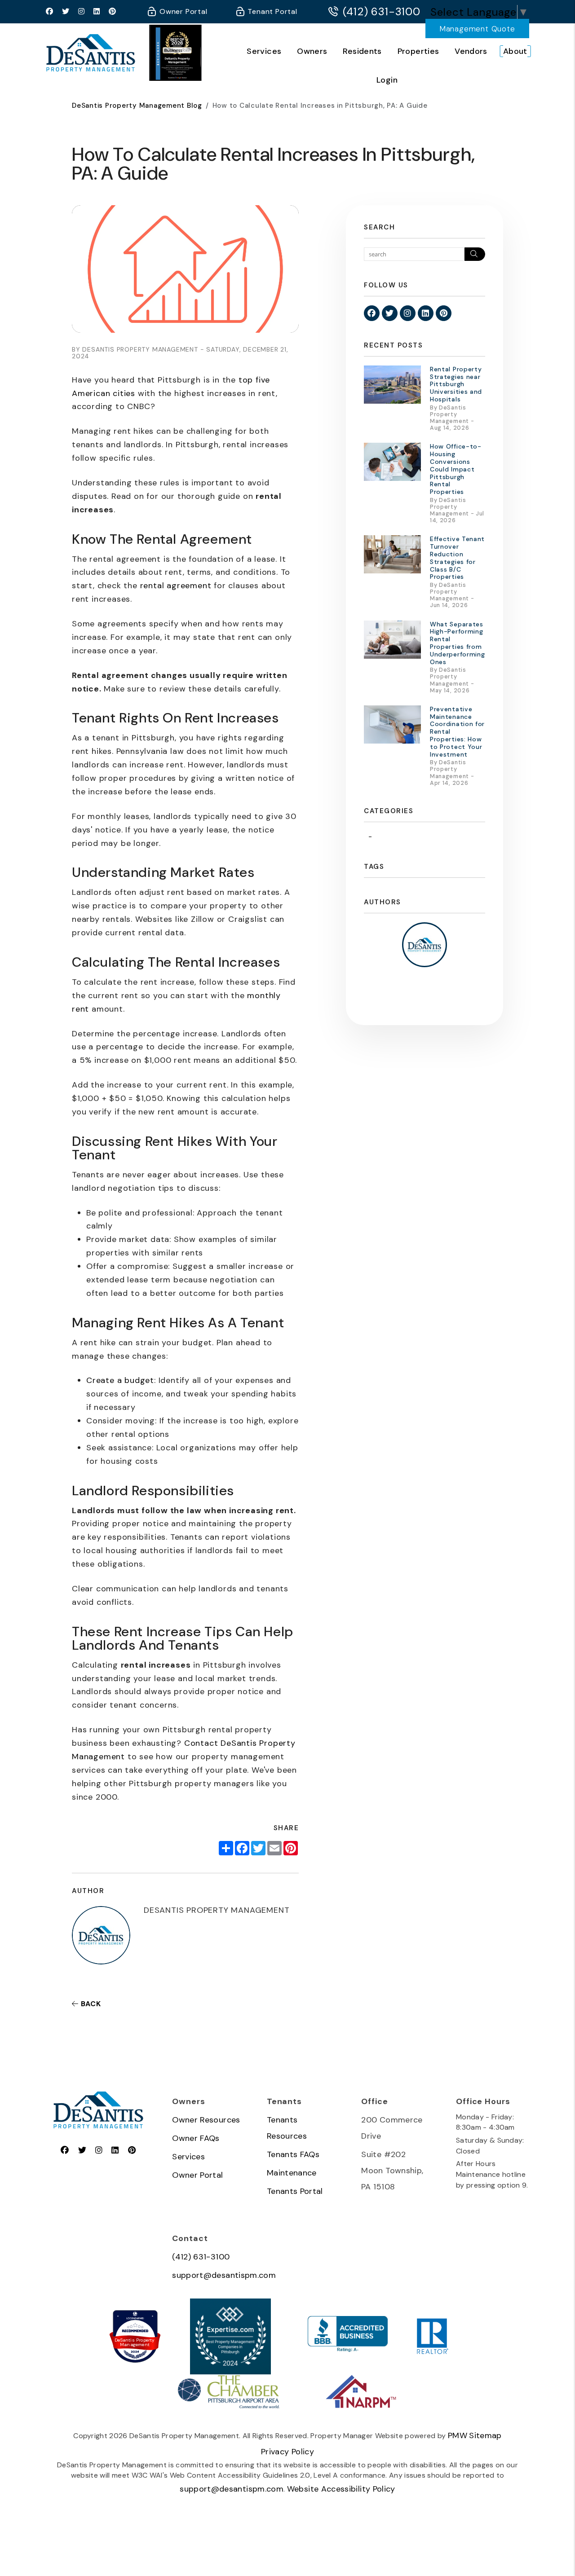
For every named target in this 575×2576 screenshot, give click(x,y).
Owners (312, 51)
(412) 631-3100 (382, 12)
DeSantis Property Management (135, 2343)
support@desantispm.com (224, 2275)
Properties (418, 51)
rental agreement (176, 586)
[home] (91, 52)
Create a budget (120, 1380)
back (90, 2004)
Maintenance (292, 2173)
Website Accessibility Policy (341, 2489)
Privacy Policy (287, 2452)
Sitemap (485, 2435)
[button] (50, 12)
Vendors (471, 51)
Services (264, 51)
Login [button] (387, 80)
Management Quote (477, 29)
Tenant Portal (272, 11)
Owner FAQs (196, 2138)
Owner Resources (206, 2120)
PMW (458, 2435)
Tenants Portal (295, 2191)
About (515, 51)
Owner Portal (182, 11)
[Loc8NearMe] (135, 2318)
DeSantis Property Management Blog (137, 106)
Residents (362, 51)
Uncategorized (401, 837)
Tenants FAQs (293, 2154)
